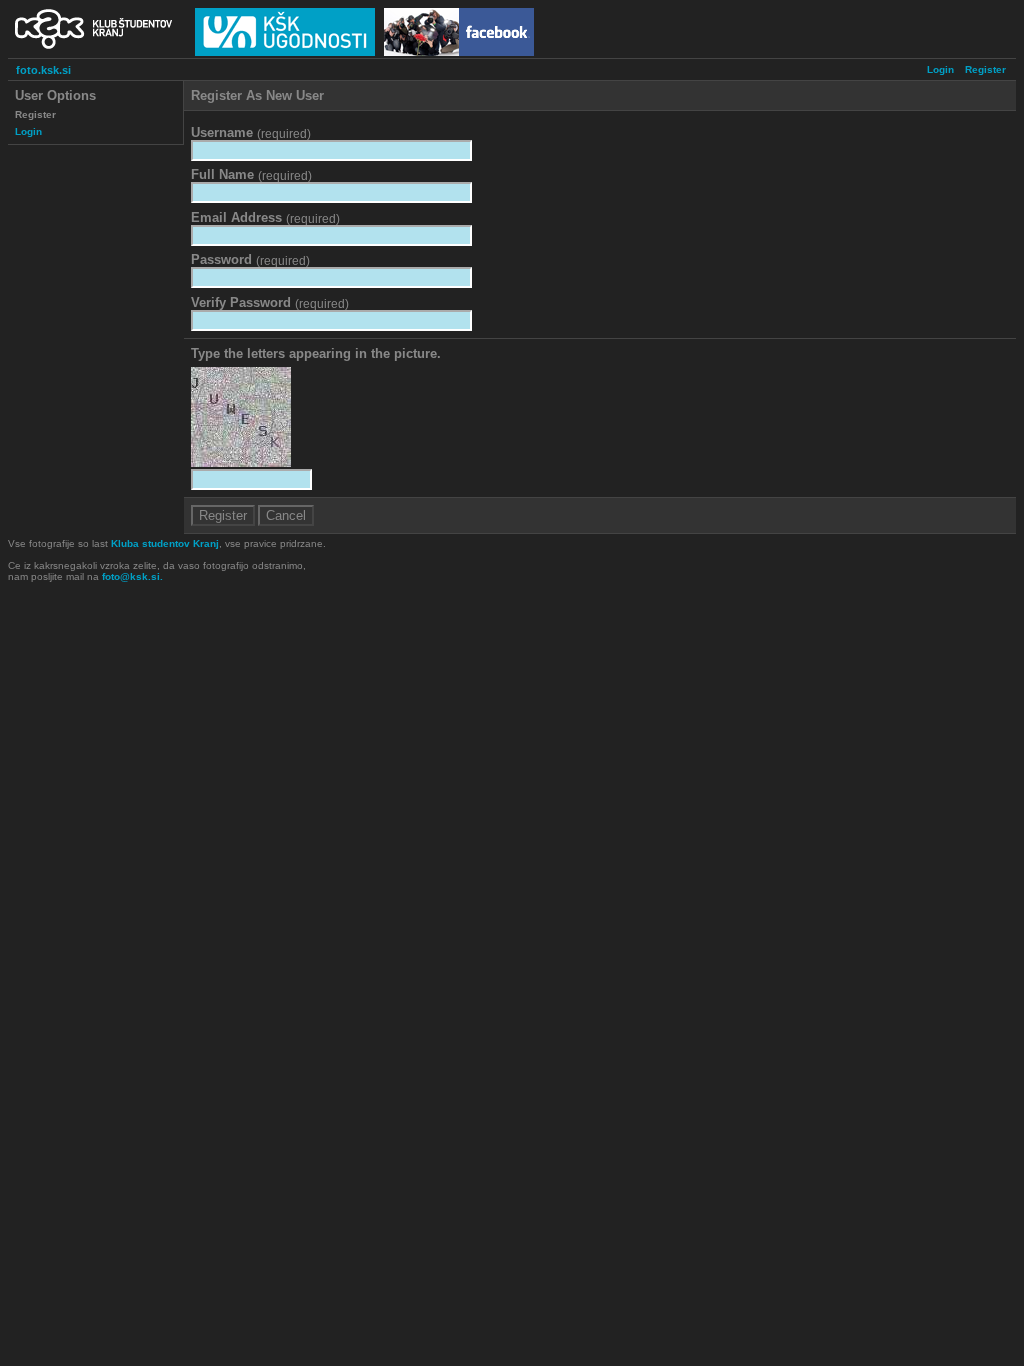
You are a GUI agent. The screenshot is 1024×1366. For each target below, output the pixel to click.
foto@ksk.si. (132, 576)
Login (940, 69)
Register (985, 69)
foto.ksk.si (43, 70)
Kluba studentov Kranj (165, 543)
